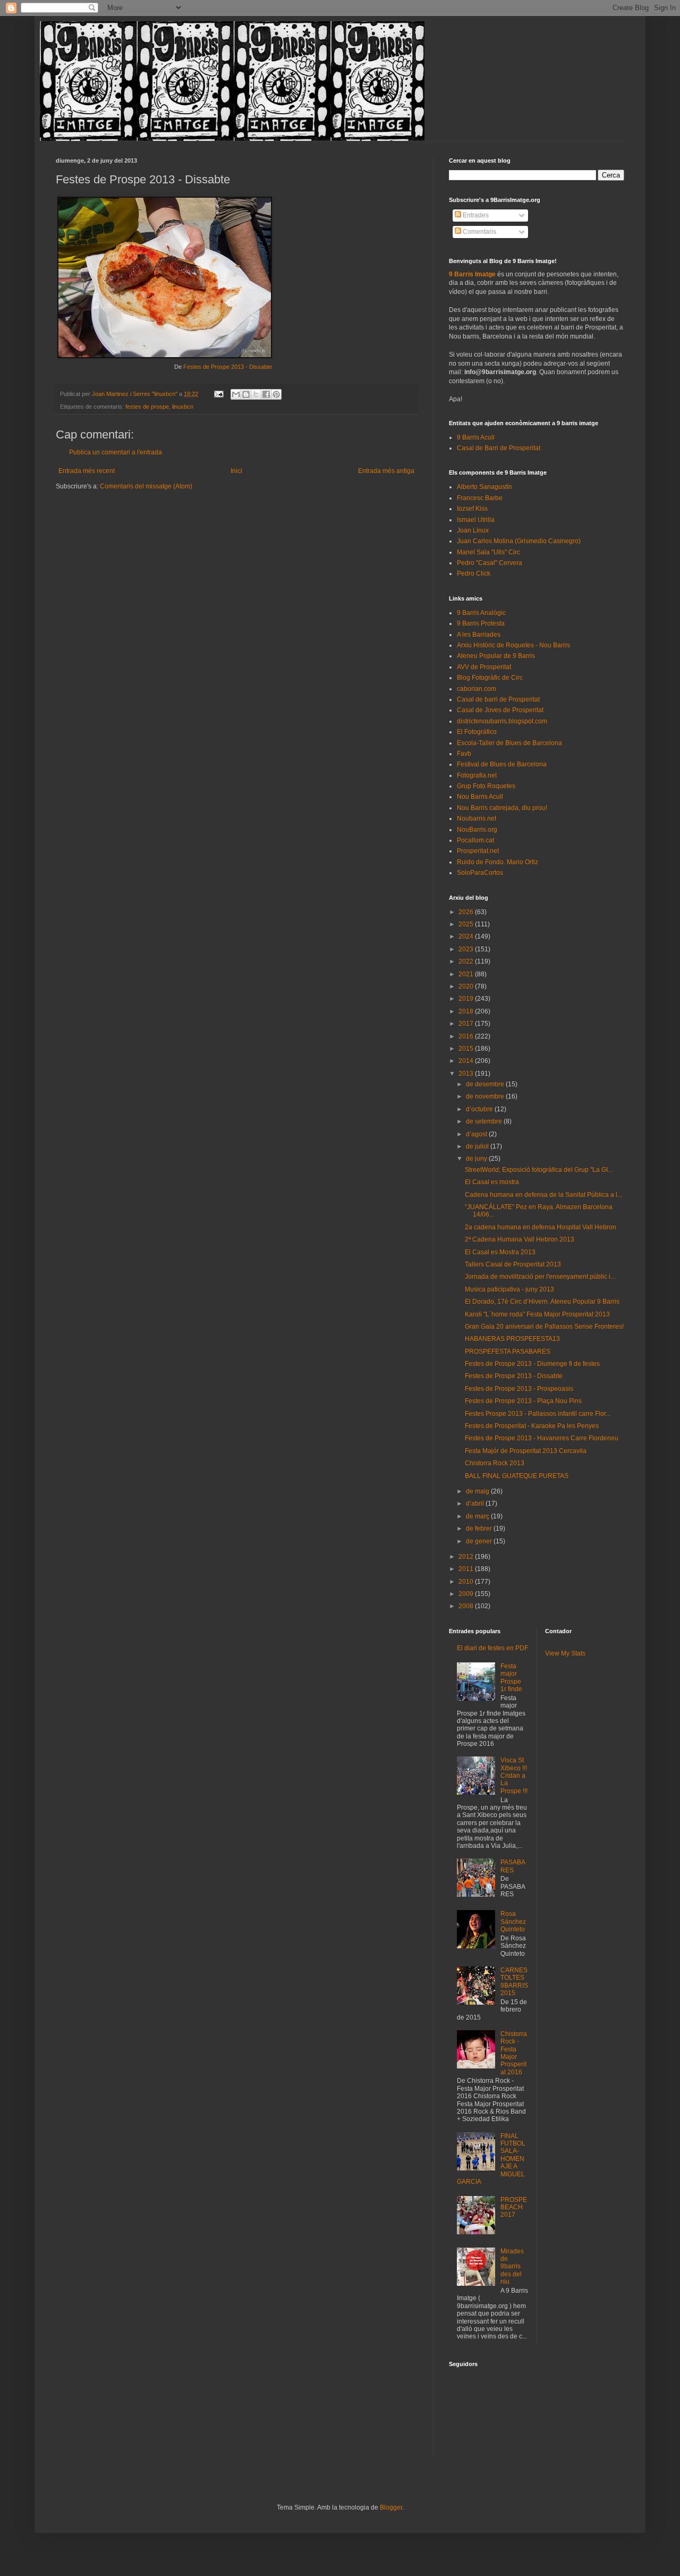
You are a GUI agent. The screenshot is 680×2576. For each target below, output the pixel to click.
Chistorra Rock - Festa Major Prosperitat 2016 (514, 2053)
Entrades (475, 215)
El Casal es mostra (492, 1182)
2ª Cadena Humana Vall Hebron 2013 (520, 1239)
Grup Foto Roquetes (486, 786)
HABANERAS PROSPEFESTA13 (512, 1339)
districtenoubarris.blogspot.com (502, 721)
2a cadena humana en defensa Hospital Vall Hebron (541, 1227)
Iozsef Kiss (472, 509)
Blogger (391, 2507)
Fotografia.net (477, 775)
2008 (467, 1606)
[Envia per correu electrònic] (236, 394)
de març (478, 1516)
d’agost (477, 1134)
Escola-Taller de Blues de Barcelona (509, 743)
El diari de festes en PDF (492, 1648)
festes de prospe (147, 407)
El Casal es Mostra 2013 (500, 1252)
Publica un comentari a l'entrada (116, 452)
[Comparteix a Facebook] (266, 394)
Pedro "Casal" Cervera (490, 563)
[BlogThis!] (246, 394)
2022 (467, 961)
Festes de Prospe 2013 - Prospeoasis (519, 1389)
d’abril (476, 1504)
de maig (478, 1491)
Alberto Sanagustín (484, 487)
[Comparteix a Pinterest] (276, 394)
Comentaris (479, 232)
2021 (467, 974)
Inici (236, 471)
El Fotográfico (477, 732)
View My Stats (565, 1653)
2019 (467, 999)
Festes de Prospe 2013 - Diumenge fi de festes (532, 1364)
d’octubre (480, 1109)
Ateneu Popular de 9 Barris (496, 656)
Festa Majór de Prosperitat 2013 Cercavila (526, 1451)
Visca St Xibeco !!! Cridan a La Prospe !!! (514, 1776)
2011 (467, 1569)
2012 (467, 1557)
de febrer (480, 1528)
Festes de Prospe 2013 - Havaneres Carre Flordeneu (542, 1438)
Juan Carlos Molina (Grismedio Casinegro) (519, 541)
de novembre (486, 1096)
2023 (467, 949)
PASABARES (513, 1866)
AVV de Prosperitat (484, 667)
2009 (467, 1594)
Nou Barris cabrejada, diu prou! (502, 808)
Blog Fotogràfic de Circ (490, 678)
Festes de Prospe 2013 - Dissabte (228, 367)
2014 (467, 1061)
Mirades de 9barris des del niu (512, 2267)
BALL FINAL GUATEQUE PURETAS (517, 1476)
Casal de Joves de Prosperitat (500, 710)
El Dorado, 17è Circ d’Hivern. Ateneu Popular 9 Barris (542, 1302)
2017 (467, 1024)
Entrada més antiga (386, 471)
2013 (467, 1074)
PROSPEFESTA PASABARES (508, 1352)
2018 (467, 1011)
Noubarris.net (477, 818)
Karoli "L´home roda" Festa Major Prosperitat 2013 (537, 1314)
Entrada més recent (87, 471)
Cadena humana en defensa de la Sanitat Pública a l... (543, 1195)
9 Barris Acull (476, 437)
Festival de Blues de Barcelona (502, 764)
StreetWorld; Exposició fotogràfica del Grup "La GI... (539, 1170)
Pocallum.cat (475, 840)
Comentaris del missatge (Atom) (146, 486)
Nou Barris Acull (480, 797)
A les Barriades (479, 635)
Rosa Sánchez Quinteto (513, 1922)
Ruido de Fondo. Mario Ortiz (498, 862)
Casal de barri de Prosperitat (498, 699)
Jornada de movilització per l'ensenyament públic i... (540, 1277)
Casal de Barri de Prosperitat (499, 448)
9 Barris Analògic (481, 613)
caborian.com (477, 689)
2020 (467, 986)
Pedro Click (474, 573)
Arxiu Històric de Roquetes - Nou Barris (513, 645)
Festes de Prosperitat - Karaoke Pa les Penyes (532, 1426)
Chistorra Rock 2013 (495, 1463)
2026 (467, 912)
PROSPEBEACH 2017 (514, 2207)
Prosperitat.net (478, 851)
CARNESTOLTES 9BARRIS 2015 (514, 1982)
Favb (464, 754)
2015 (467, 1049)
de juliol (478, 1146)
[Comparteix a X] (256, 394)
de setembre (485, 1121)
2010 (467, 1582)
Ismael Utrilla (476, 520)
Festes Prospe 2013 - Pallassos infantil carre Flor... (538, 1414)
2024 (467, 936)
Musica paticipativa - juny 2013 (509, 1289)
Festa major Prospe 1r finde (511, 1678)
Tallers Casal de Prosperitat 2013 (513, 1264)
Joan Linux (473, 530)
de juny (477, 1159)
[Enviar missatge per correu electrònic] (218, 394)
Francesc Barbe (480, 498)
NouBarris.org (477, 830)
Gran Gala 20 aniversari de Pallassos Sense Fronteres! (544, 1327)
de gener (480, 1541)
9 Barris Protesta (481, 623)
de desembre (486, 1084)
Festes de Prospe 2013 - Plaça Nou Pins (523, 1401)
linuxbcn (183, 407)
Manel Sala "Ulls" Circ (488, 552)
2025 (467, 924)
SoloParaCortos (480, 873)
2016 (467, 1036)
